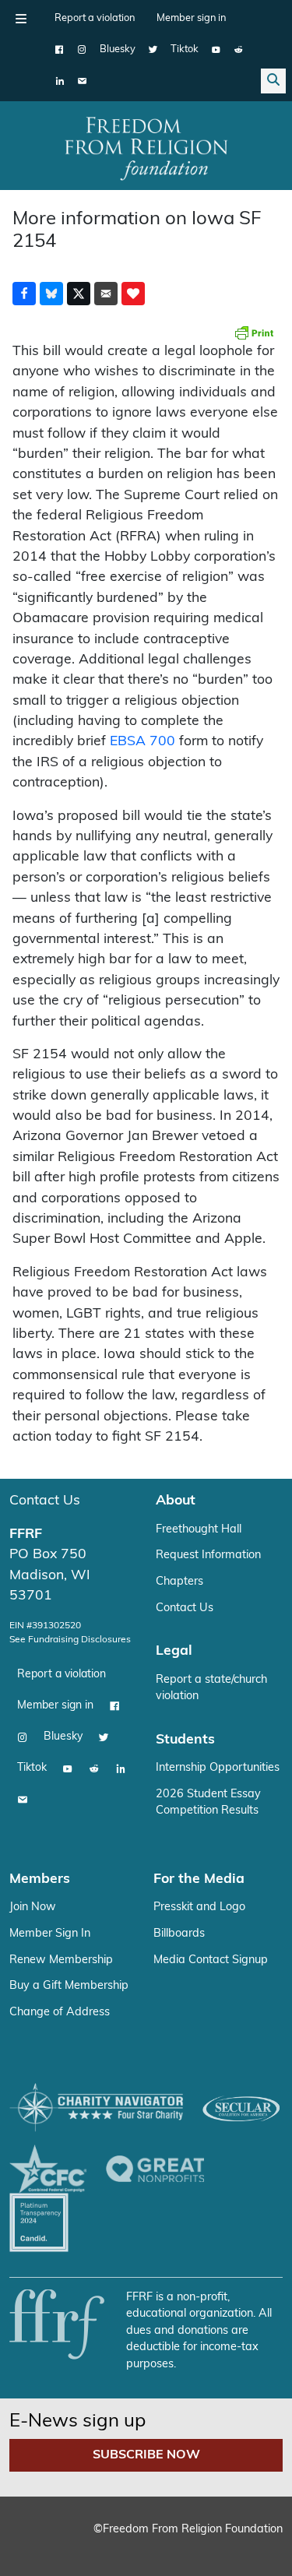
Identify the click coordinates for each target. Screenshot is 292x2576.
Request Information (208, 1555)
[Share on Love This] (133, 294)
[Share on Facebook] (24, 294)
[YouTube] (216, 50)
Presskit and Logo (199, 1907)
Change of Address (60, 2013)
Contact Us (45, 1501)
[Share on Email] (106, 294)
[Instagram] (82, 50)
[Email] (82, 81)
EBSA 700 (142, 742)
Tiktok (185, 49)
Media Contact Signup (211, 1960)
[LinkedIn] (60, 81)
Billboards (179, 1934)
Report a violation (95, 18)
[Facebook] (60, 50)
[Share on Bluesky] (51, 294)
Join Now (33, 1907)
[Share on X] (79, 294)
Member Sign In (50, 1934)
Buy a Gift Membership (69, 1986)
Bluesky (118, 49)
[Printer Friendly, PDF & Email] (254, 333)
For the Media (199, 1879)
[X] (153, 50)
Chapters (179, 1582)
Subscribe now (146, 2455)
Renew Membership (61, 1960)
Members (40, 1879)
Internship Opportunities (218, 1768)
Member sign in (191, 18)
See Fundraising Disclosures (70, 1640)
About (176, 1501)
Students (185, 1740)
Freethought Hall (199, 1530)
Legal (174, 1651)
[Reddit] (239, 50)
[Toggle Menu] (21, 19)
